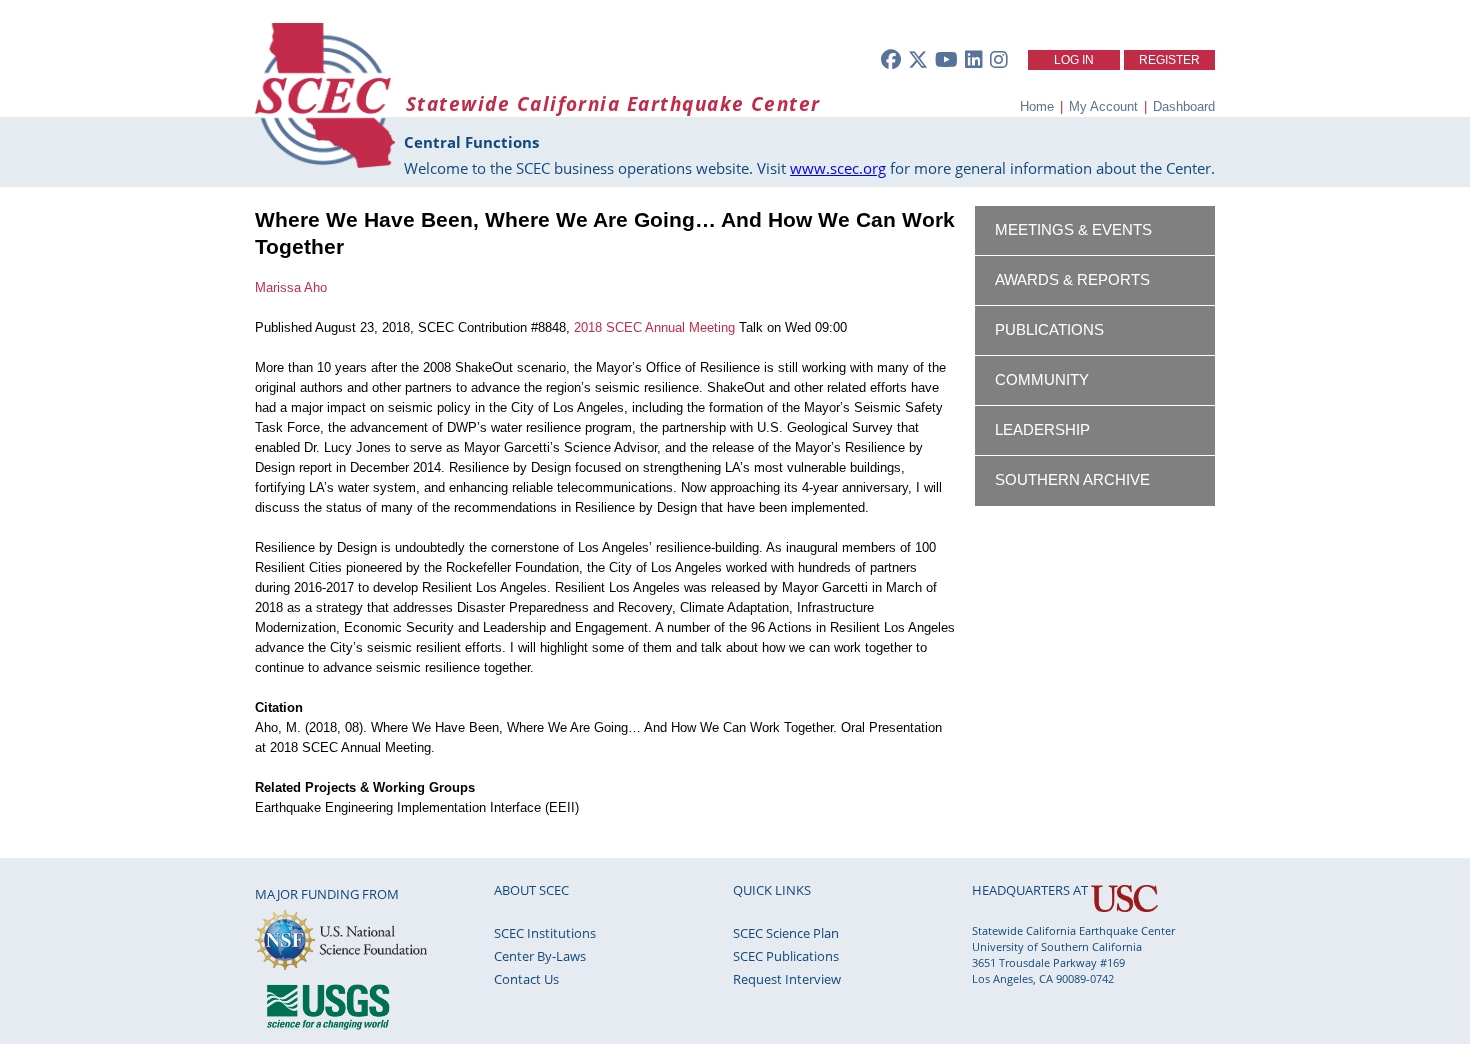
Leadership (1042, 430)
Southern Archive (1072, 480)
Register (1169, 60)
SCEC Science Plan (786, 933)
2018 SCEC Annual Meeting (654, 327)
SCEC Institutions (545, 933)
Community (1042, 380)
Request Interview (787, 979)
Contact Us (526, 979)
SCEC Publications (786, 956)
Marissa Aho (291, 287)
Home (1037, 106)
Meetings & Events (1073, 230)
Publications (1049, 330)
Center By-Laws (540, 956)
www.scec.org (838, 168)
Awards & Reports (1072, 280)
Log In (1074, 60)
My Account (1103, 106)
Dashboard (1184, 106)
